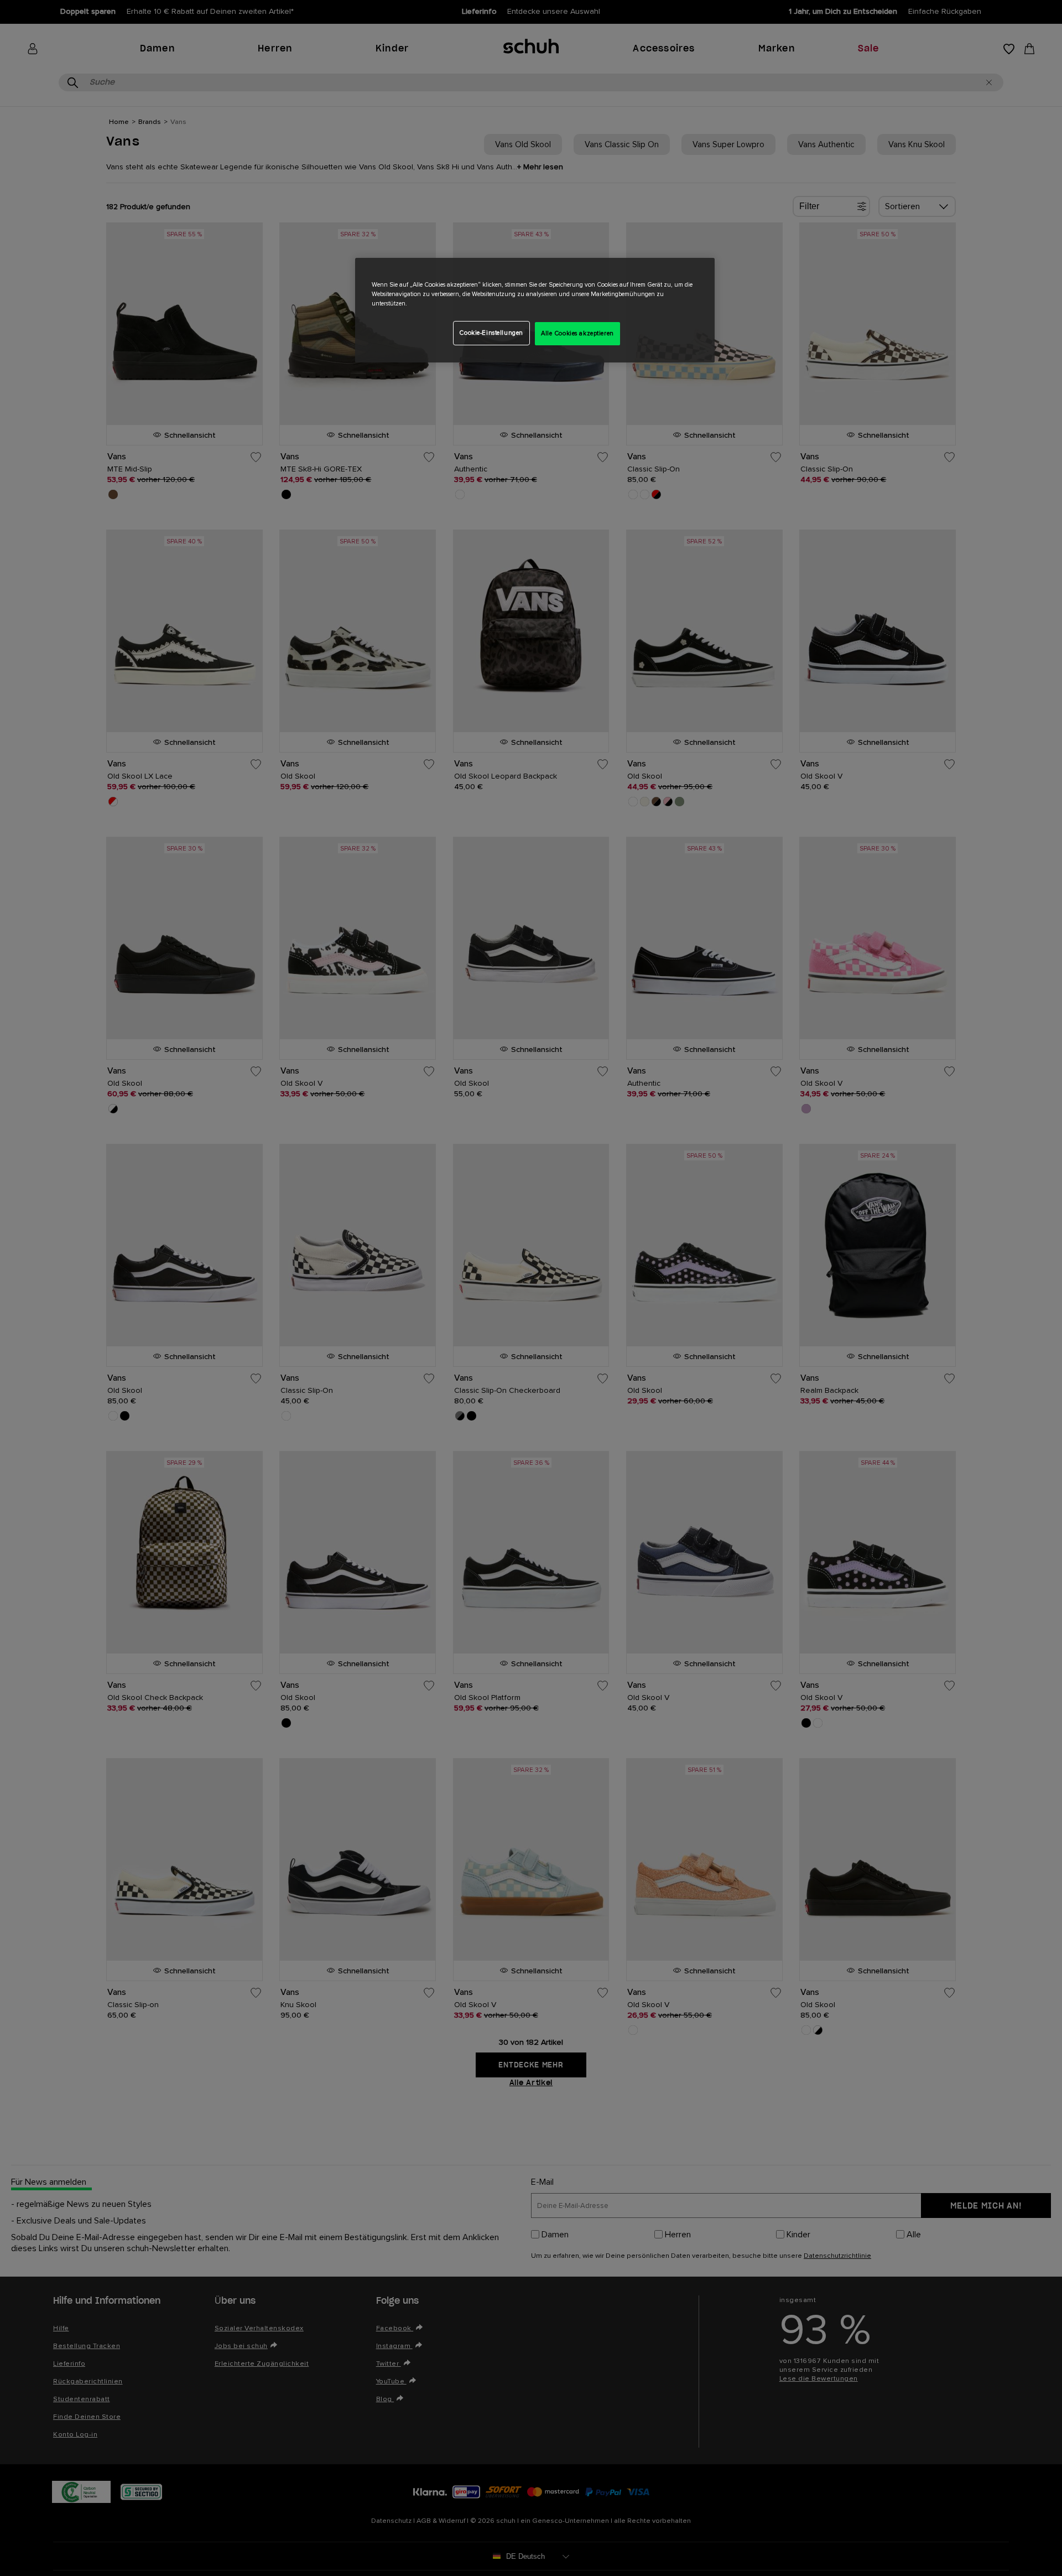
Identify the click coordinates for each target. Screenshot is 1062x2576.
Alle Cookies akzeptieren (577, 333)
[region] (535, 310)
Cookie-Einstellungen (491, 333)
